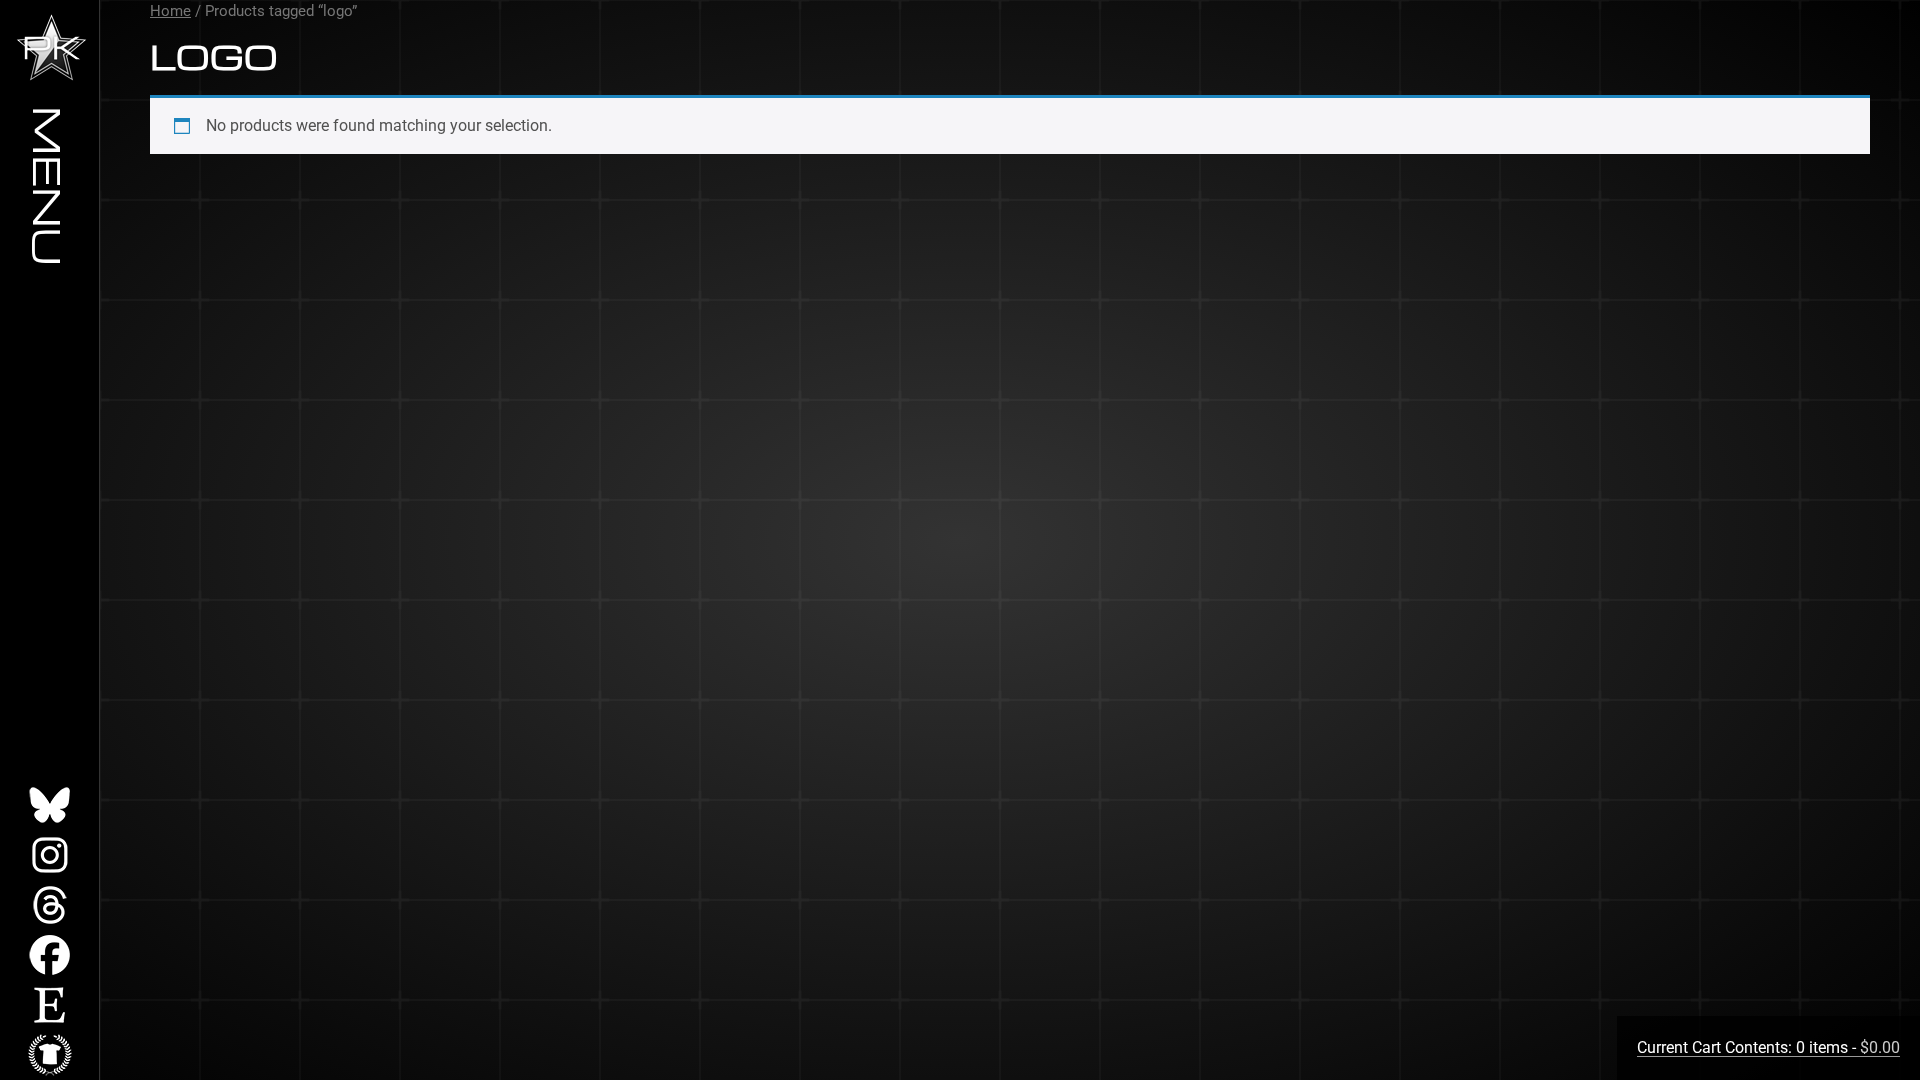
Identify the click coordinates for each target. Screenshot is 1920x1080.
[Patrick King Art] (51, 47)
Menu (50, 185)
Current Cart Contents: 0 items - (1768, 1047)
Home (170, 11)
